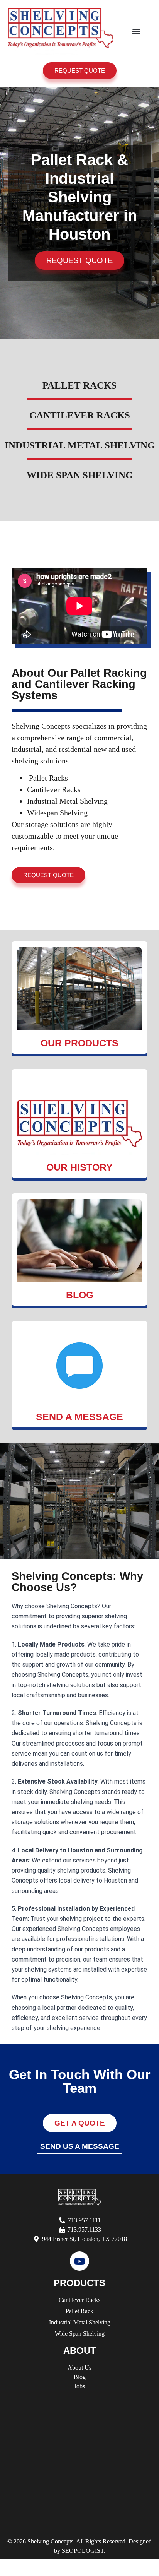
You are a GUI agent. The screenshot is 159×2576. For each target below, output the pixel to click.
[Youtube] (79, 2261)
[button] (136, 31)
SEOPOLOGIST (83, 2551)
